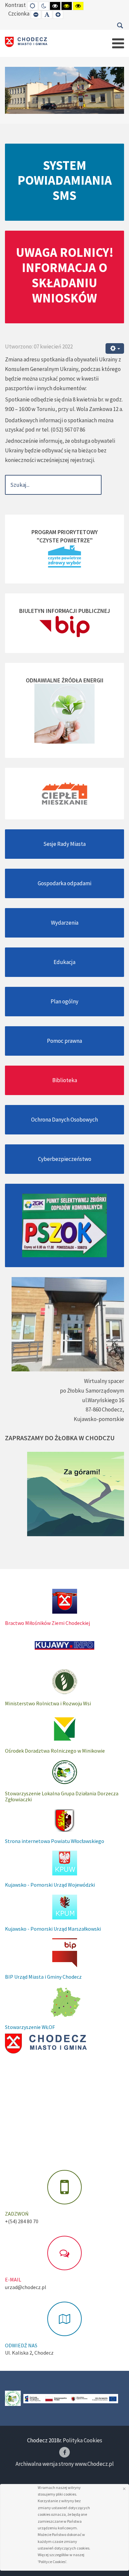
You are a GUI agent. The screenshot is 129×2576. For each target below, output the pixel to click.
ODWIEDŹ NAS (21, 2345)
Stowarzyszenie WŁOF (30, 2027)
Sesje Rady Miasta (64, 844)
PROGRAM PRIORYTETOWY (65, 532)
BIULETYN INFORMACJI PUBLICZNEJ (65, 611)
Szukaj (120, 25)
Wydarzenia (65, 923)
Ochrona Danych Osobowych (64, 1120)
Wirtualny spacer (104, 1381)
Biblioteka (65, 1080)
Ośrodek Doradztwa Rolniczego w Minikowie (55, 1751)
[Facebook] (64, 2452)
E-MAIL (13, 2279)
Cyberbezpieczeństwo (65, 1159)
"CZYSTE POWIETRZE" (65, 540)
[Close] (124, 2489)
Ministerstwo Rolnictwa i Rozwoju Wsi (48, 1703)
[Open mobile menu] (118, 43)
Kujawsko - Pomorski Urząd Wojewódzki (50, 1885)
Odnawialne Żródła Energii (65, 680)
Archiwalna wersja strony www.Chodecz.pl (65, 2464)
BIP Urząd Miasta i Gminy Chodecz (43, 1977)
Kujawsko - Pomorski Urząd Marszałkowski (53, 1929)
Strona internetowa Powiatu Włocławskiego (55, 1841)
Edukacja (64, 962)
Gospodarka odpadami (64, 883)
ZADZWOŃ (17, 2214)
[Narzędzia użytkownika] (115, 349)
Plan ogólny (64, 1001)
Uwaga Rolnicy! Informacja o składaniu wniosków (65, 275)
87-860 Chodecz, (105, 1409)
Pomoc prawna (64, 1041)
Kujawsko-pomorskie (99, 1419)
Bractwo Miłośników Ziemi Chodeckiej (47, 1623)
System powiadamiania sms (65, 180)
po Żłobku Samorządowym (92, 1391)
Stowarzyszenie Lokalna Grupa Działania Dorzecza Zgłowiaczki (62, 1796)
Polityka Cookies (83, 2440)
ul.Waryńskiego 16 (103, 1400)
